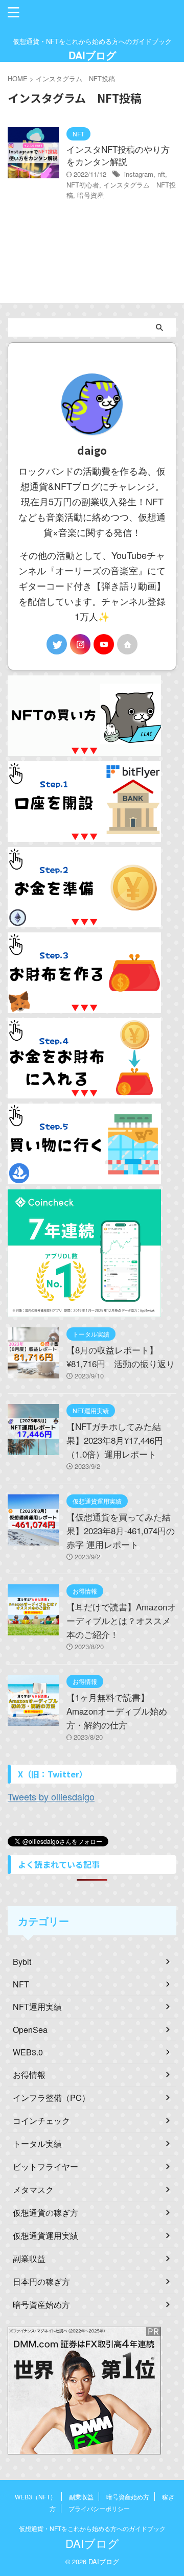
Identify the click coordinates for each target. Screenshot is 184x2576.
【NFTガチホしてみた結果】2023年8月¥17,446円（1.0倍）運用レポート (115, 1440)
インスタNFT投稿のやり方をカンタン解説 (118, 155)
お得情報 (29, 2075)
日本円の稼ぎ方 (41, 2281)
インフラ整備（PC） (51, 2098)
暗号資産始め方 (41, 2304)
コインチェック (41, 2121)
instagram (139, 174)
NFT (21, 1984)
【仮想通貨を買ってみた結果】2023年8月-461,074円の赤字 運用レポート (121, 1530)
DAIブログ (92, 55)
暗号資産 (90, 195)
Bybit (22, 1962)
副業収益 (29, 2258)
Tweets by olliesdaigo (51, 1796)
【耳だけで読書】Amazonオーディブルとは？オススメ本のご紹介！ (121, 1620)
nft (161, 174)
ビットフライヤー (45, 2167)
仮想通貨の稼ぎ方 (45, 2212)
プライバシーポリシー (99, 2508)
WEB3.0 (28, 2052)
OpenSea (30, 2030)
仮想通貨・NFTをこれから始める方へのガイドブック (92, 2528)
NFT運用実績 (37, 2007)
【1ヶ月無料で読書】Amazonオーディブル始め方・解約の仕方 (117, 1711)
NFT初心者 (83, 185)
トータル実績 (37, 2144)
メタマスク (33, 2189)
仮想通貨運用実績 (45, 2235)
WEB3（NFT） (36, 2497)
